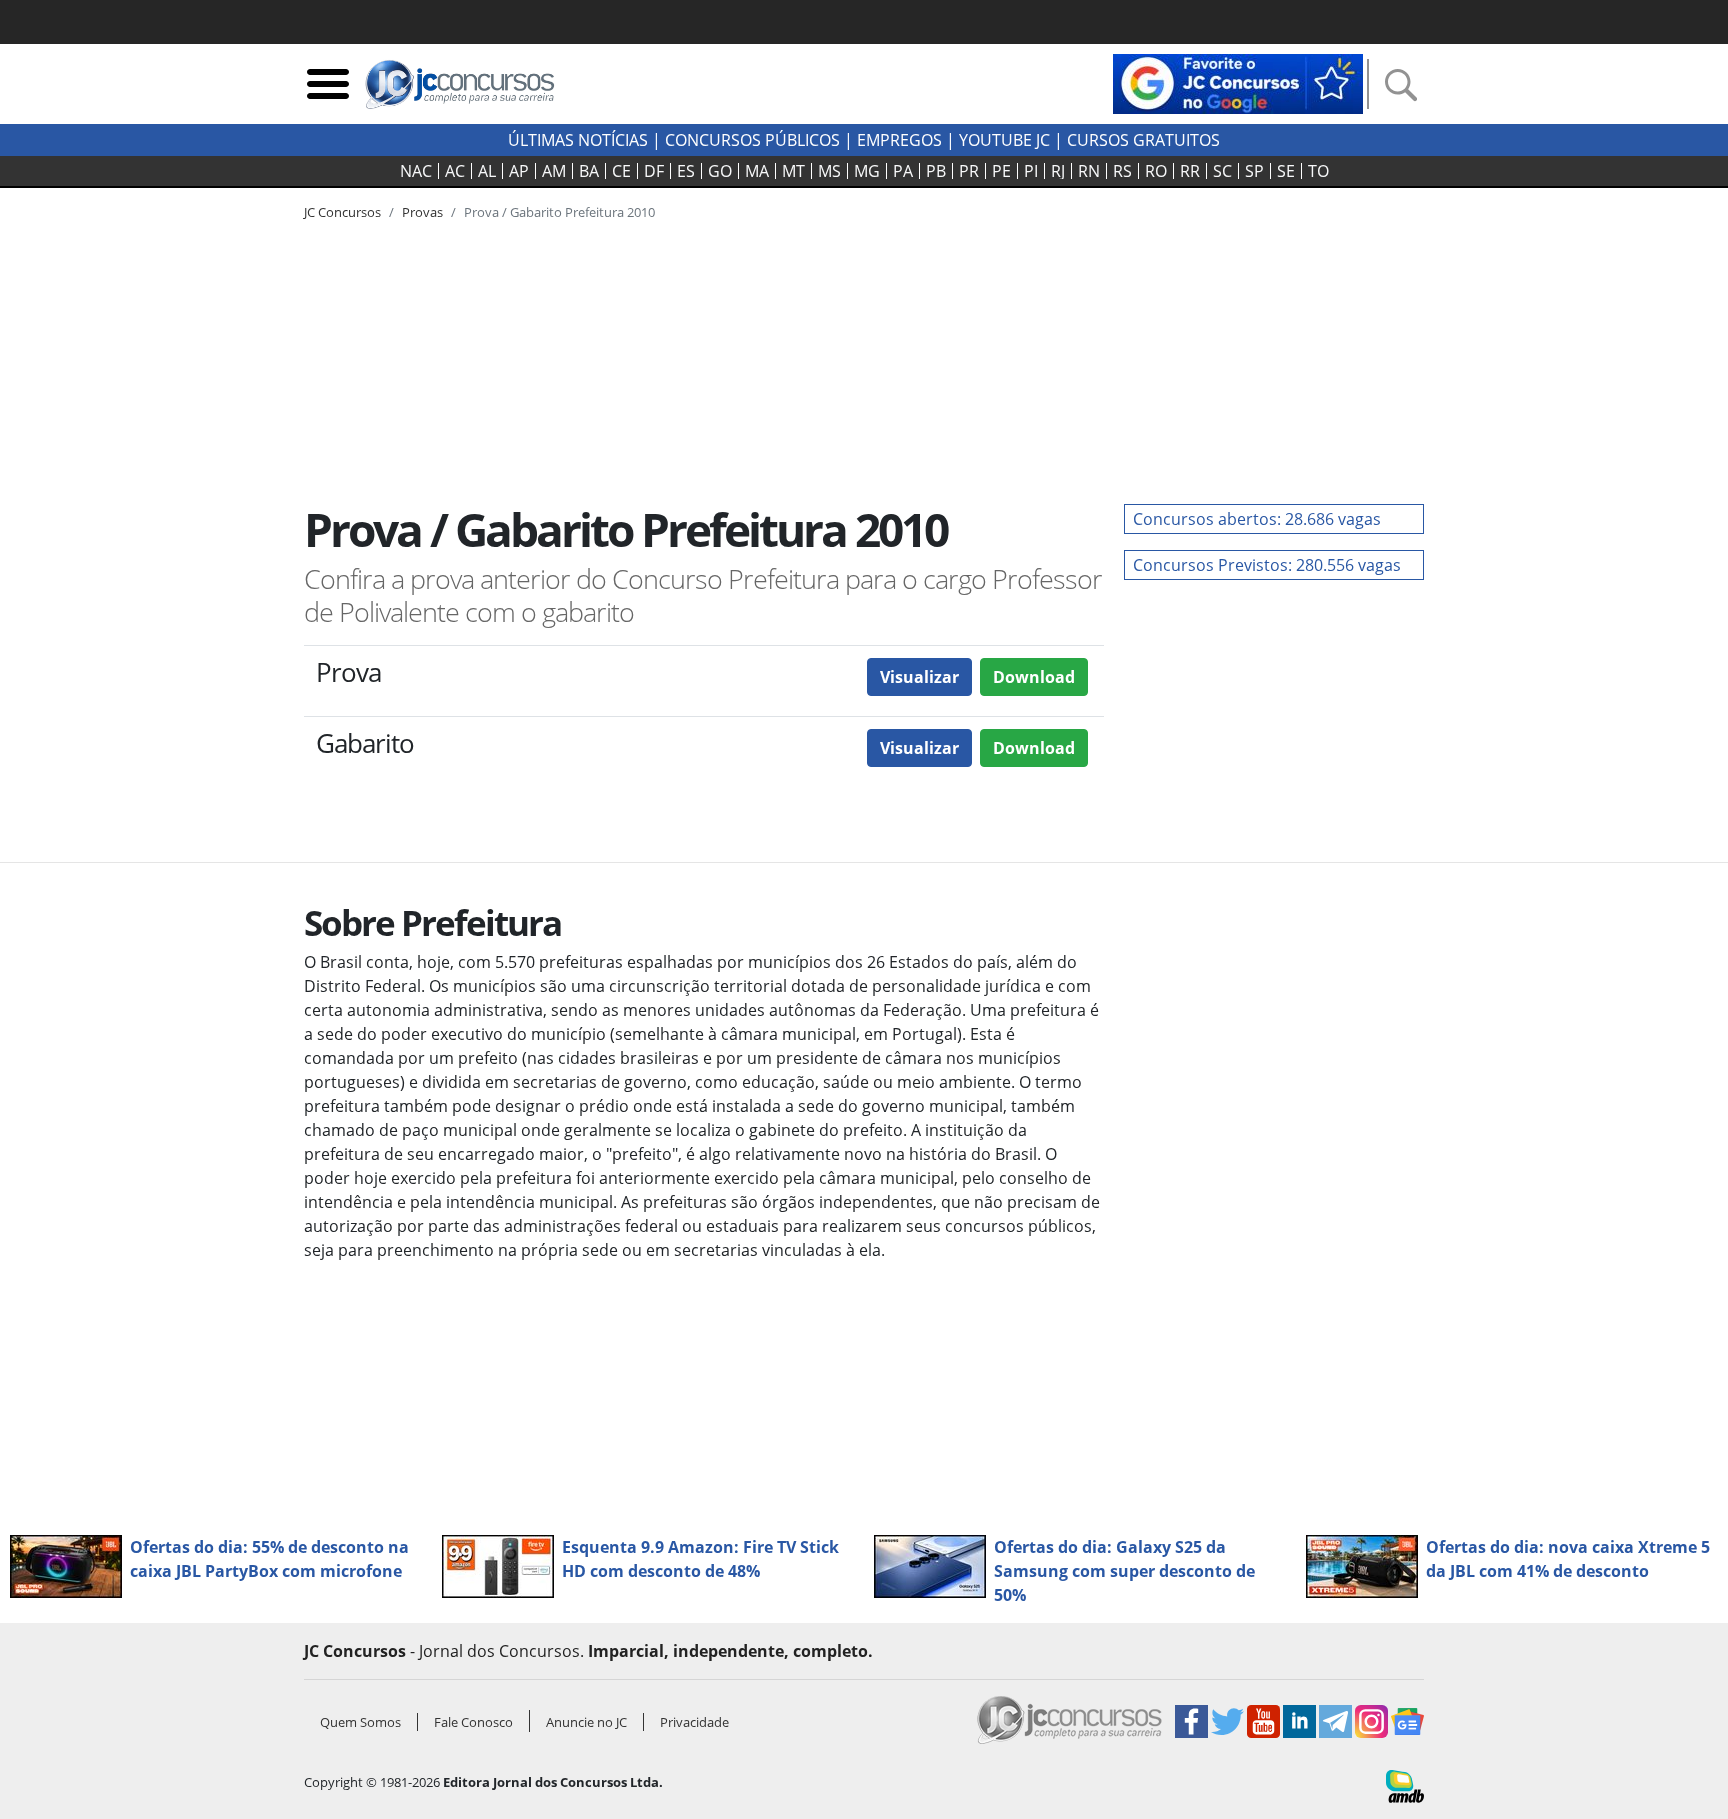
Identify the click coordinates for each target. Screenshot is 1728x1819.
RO (1156, 171)
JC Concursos (342, 212)
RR (1190, 171)
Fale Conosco (473, 1722)
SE (1286, 171)
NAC (416, 171)
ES (686, 171)
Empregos (899, 140)
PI (1031, 171)
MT (793, 171)
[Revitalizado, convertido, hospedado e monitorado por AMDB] (1405, 1785)
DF (654, 171)
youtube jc (1004, 140)
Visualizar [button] (919, 677)
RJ (1058, 171)
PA (903, 171)
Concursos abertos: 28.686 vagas (1257, 519)
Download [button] (1034, 677)
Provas (422, 212)
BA (589, 171)
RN (1089, 171)
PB (936, 171)
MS (829, 171)
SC (1222, 171)
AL (487, 171)
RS (1122, 171)
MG (867, 171)
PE (1001, 171)
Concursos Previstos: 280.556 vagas (1267, 565)
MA (757, 171)
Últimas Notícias (578, 140)
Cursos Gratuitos (1143, 140)
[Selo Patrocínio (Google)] (1238, 82)
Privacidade (694, 1722)
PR (969, 171)
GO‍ (720, 171)
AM (554, 171)
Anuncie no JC (586, 1722)
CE (621, 171)
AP (519, 171)
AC (455, 171)
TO (1318, 171)
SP (1254, 171)
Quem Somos (360, 1722)
